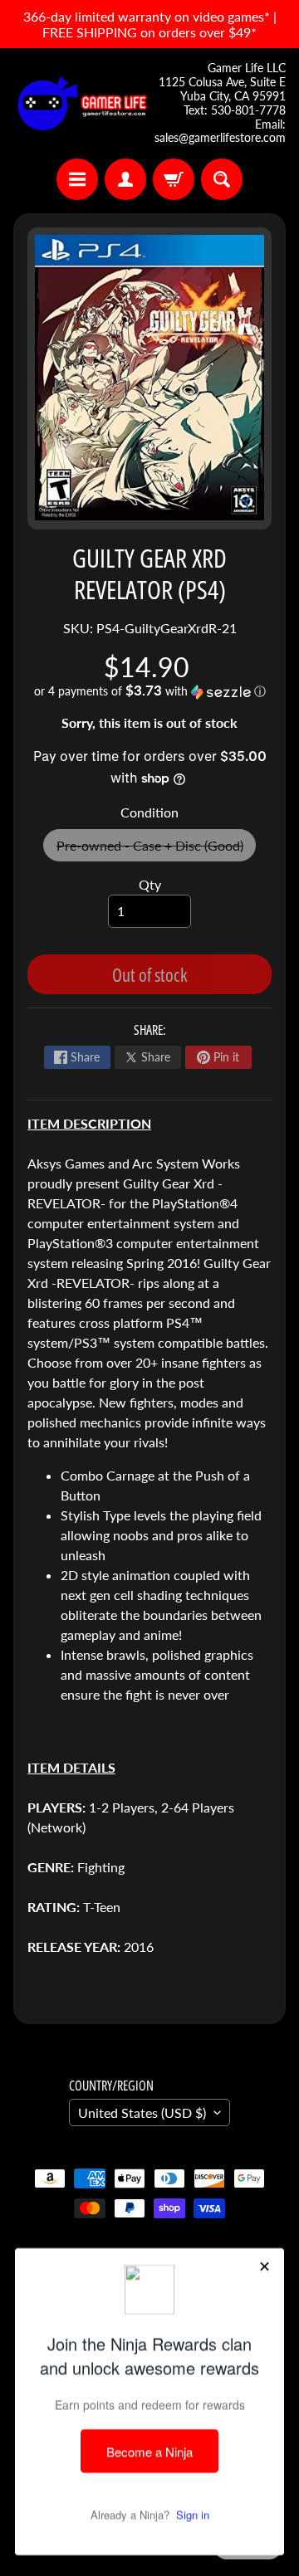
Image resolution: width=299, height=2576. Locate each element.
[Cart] (174, 179)
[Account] (125, 179)
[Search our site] (222, 179)
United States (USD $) (142, 2113)
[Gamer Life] (81, 103)
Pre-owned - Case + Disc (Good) (156, 849)
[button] (149, 691)
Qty (150, 884)
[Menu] (77, 179)
